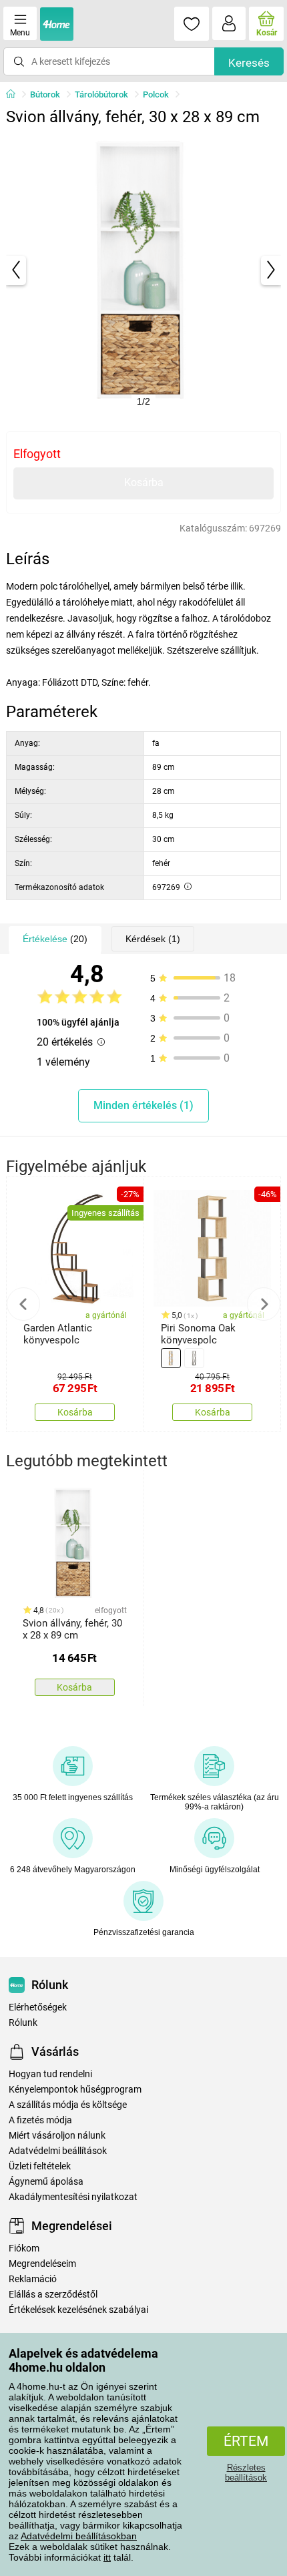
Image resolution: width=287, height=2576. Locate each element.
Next (264, 1304)
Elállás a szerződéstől (53, 2295)
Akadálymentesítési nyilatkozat (73, 2197)
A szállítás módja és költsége (68, 2105)
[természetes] (171, 1358)
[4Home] (15, 95)
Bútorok (45, 94)
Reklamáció (33, 2279)
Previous (23, 1304)
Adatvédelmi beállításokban (79, 2536)
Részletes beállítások (246, 2473)
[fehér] (194, 1358)
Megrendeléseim (42, 2264)
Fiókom (24, 2248)
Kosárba (144, 482)
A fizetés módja (40, 2120)
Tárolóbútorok (101, 94)
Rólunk (23, 2023)
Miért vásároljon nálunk (57, 2136)
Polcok (156, 94)
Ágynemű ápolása (46, 2182)
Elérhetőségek (38, 2007)
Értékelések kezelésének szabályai (78, 2310)
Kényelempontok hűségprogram (75, 2090)
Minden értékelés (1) (143, 1105)
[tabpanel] (144, 270)
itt (107, 2557)
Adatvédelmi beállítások (58, 2151)
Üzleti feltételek (40, 2166)
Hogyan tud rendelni (50, 2074)
